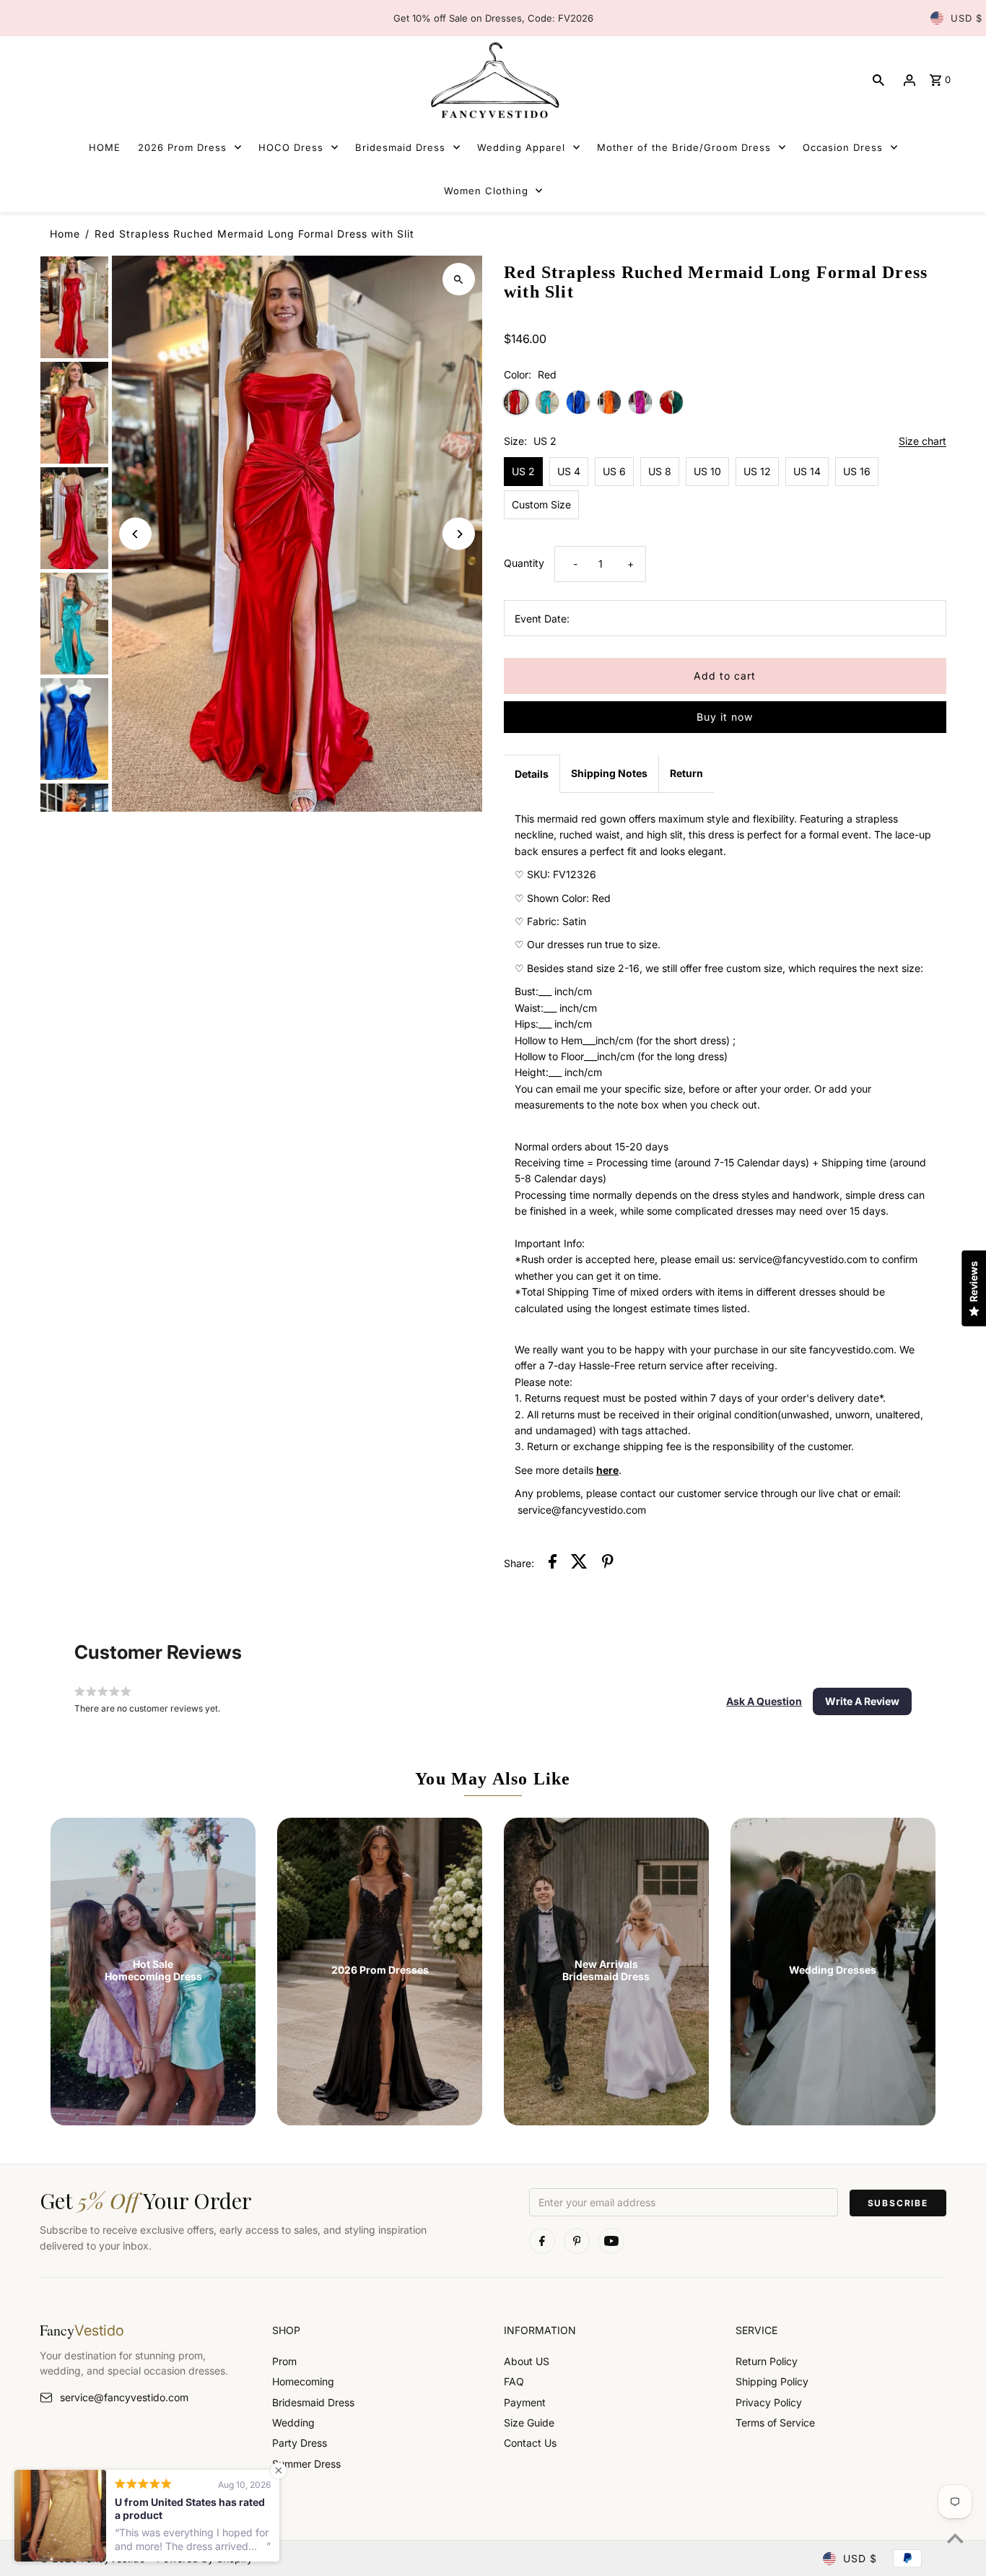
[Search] (878, 80)
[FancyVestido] (493, 80)
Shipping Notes (609, 773)
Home (65, 234)
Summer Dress (306, 2464)
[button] (764, 1701)
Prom (284, 2361)
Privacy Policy (769, 2402)
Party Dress (300, 2443)
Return (686, 773)
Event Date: (542, 619)
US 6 (614, 471)
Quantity (524, 563)
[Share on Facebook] (553, 1564)
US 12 (757, 471)
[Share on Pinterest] (608, 1564)
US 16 (857, 471)
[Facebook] (542, 2241)
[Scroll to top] (955, 2538)
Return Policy (767, 2361)
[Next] (459, 534)
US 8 (660, 471)
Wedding (293, 2423)
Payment (525, 2402)
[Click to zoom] (459, 279)
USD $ (967, 18)
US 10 (707, 471)
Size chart (922, 442)
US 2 (523, 471)
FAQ (514, 2381)
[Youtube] (611, 2241)
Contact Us (530, 2443)
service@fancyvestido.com (124, 2397)
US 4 (569, 471)
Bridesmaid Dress (313, 2402)
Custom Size (541, 504)
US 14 (807, 471)
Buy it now (725, 717)
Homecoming (303, 2381)
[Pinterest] (577, 2241)
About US (527, 2361)
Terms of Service (775, 2423)
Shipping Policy (772, 2381)
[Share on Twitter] (579, 1564)
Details (532, 774)
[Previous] (135, 534)
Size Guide (529, 2423)
